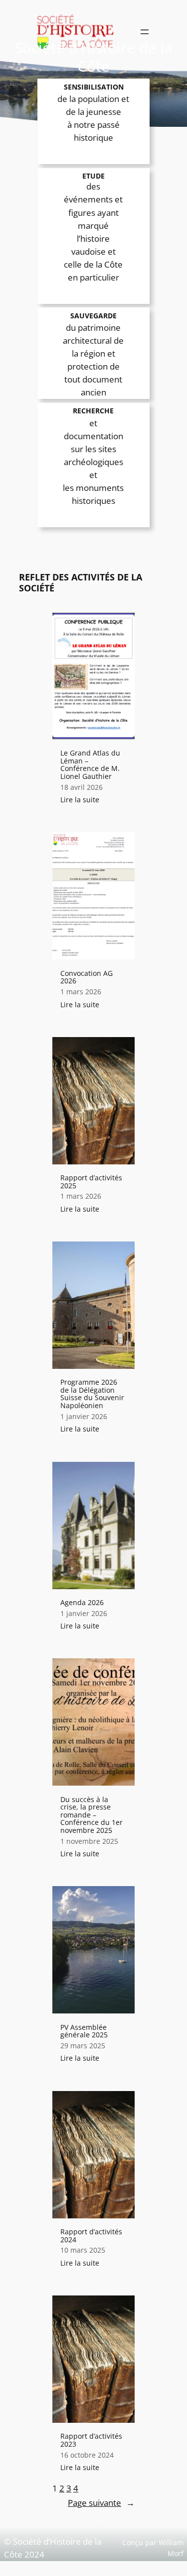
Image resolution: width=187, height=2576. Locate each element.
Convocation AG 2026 (87, 977)
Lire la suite (84, 800)
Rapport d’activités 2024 (91, 2236)
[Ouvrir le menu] (145, 32)
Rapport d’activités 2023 (91, 2440)
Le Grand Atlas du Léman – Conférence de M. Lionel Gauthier (90, 764)
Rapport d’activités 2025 (91, 1182)
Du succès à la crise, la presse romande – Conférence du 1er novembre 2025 (92, 1815)
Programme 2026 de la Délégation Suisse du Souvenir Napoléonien (92, 1394)
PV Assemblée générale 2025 (84, 2031)
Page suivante (101, 2503)
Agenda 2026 (82, 1603)
